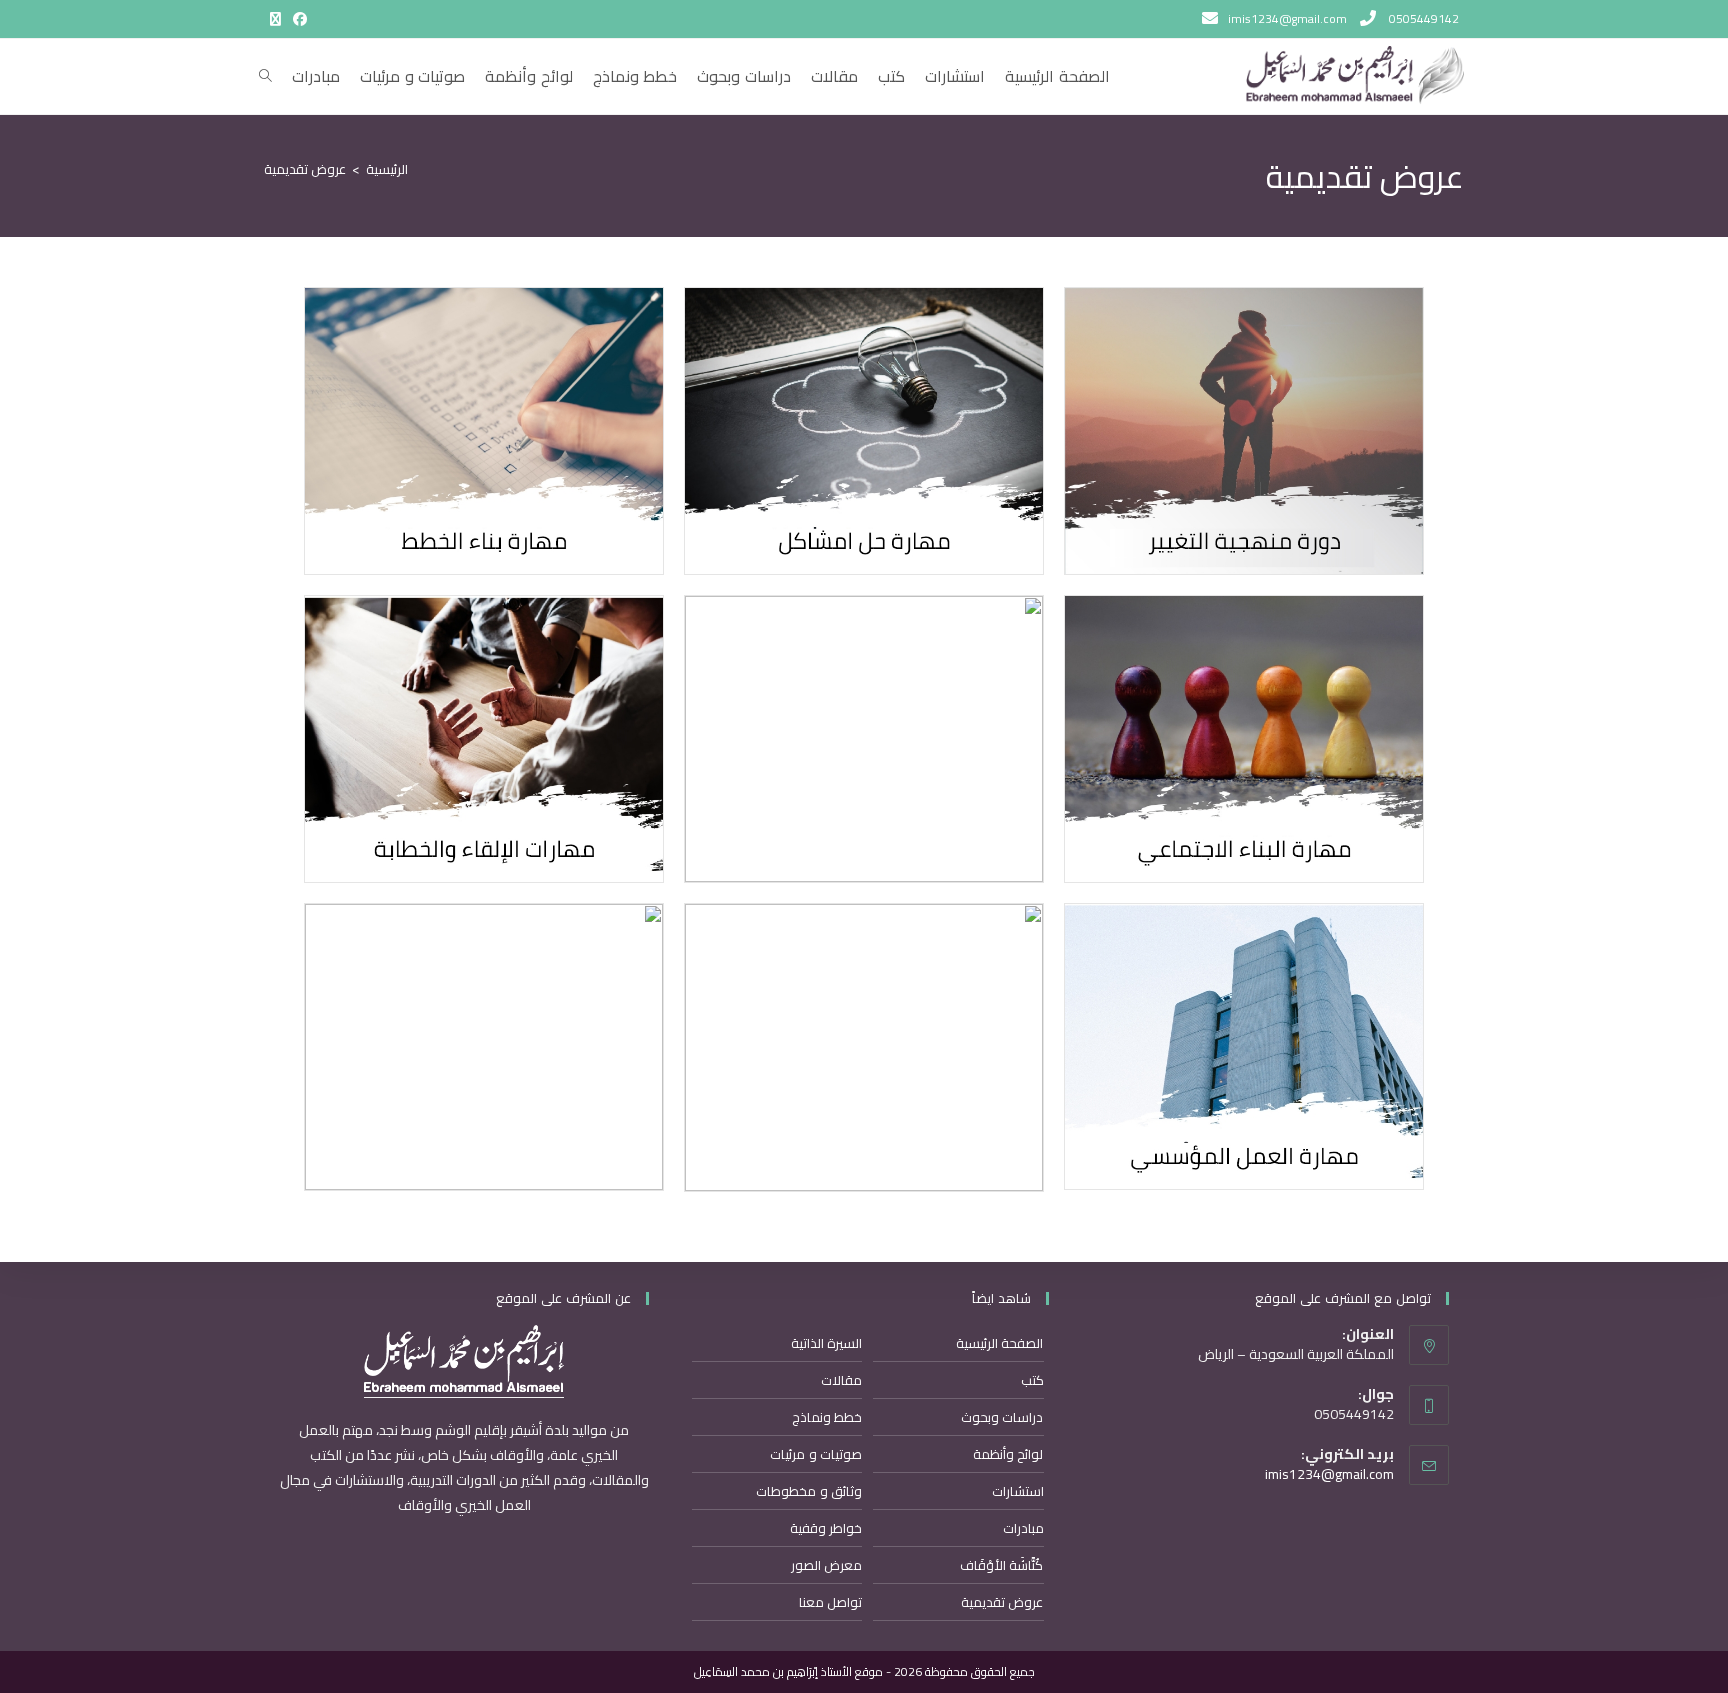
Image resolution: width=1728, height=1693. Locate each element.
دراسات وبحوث (1002, 1417)
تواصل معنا (830, 1602)
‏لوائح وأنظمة (1008, 1454)
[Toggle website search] (265, 76)
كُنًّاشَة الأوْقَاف (1001, 1565)
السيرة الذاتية (826, 1343)
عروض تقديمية (305, 169)
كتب (1032, 1380)
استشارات (1017, 1491)
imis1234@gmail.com (1329, 1474)
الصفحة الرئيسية (999, 1343)
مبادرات (1023, 1528)
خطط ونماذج (827, 1417)
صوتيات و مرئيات (816, 1454)
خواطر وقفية (826, 1528)
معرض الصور (826, 1565)
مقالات (841, 1380)
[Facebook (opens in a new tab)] (297, 19)
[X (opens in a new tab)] (275, 19)
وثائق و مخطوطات (809, 1491)
